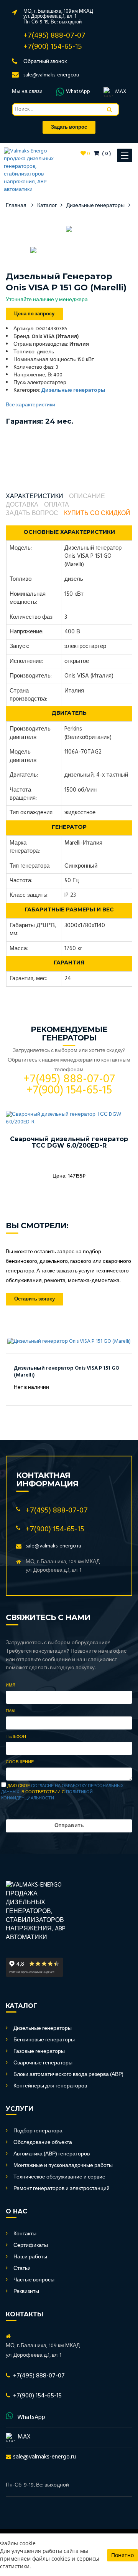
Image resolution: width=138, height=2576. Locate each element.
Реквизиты (26, 2292)
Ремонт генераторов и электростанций (62, 2189)
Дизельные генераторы (95, 206)
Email (11, 1711)
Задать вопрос (32, 514)
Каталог (47, 206)
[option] (69, 229)
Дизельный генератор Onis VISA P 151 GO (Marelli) (67, 1372)
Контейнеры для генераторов (50, 2086)
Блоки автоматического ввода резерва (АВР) (68, 2075)
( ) (106, 154)
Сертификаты (31, 2246)
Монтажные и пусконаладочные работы (63, 2166)
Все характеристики (30, 405)
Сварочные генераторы (43, 2063)
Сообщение (20, 1763)
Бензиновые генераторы (44, 2040)
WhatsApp (78, 92)
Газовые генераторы (39, 2052)
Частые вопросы (34, 2280)
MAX (121, 92)
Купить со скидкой (97, 514)
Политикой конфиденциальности (47, 1795)
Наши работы (30, 2257)
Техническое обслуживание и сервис (59, 2177)
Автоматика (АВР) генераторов (52, 2154)
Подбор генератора (38, 2131)
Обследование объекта (43, 2143)
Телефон (16, 1737)
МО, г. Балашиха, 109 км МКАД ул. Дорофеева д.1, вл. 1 (58, 14)
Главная (16, 206)
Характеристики (34, 497)
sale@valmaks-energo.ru (51, 75)
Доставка (22, 505)
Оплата (57, 505)
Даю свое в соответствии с (62, 1792)
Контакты (25, 2234)
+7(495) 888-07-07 (54, 36)
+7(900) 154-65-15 (53, 47)
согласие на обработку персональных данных (62, 1789)
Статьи (22, 2269)
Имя (11, 1686)
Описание (87, 497)
